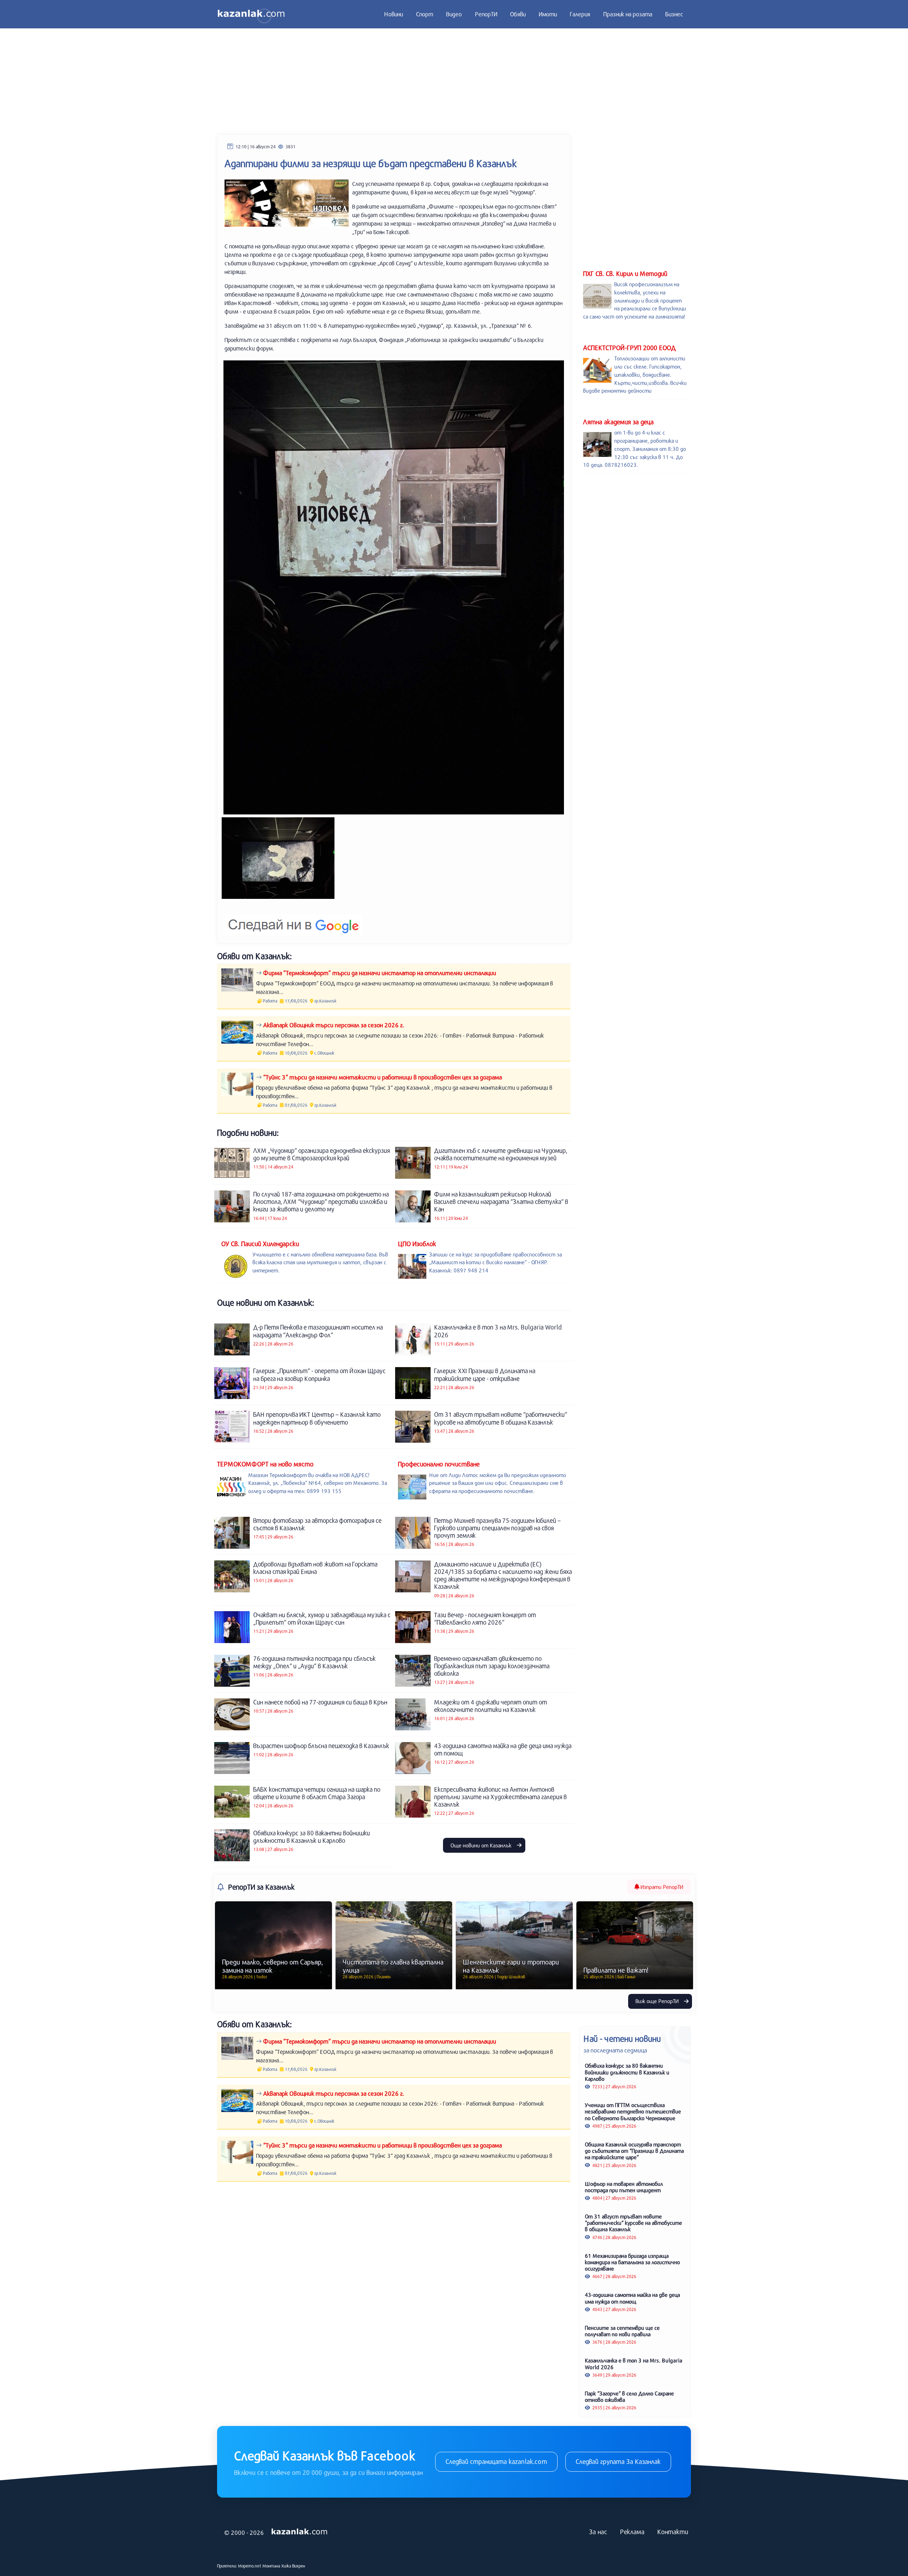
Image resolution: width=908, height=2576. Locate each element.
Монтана (271, 2566)
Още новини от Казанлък (482, 1845)
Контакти (673, 2532)
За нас (598, 2532)
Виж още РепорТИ (658, 2001)
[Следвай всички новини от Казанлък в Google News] (294, 921)
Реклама (632, 2532)
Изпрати (661, 1887)
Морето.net (250, 2566)
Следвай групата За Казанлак (618, 2461)
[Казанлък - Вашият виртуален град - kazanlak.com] (251, 14)
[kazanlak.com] (299, 2532)
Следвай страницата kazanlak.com (496, 2461)
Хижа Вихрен (293, 2566)
